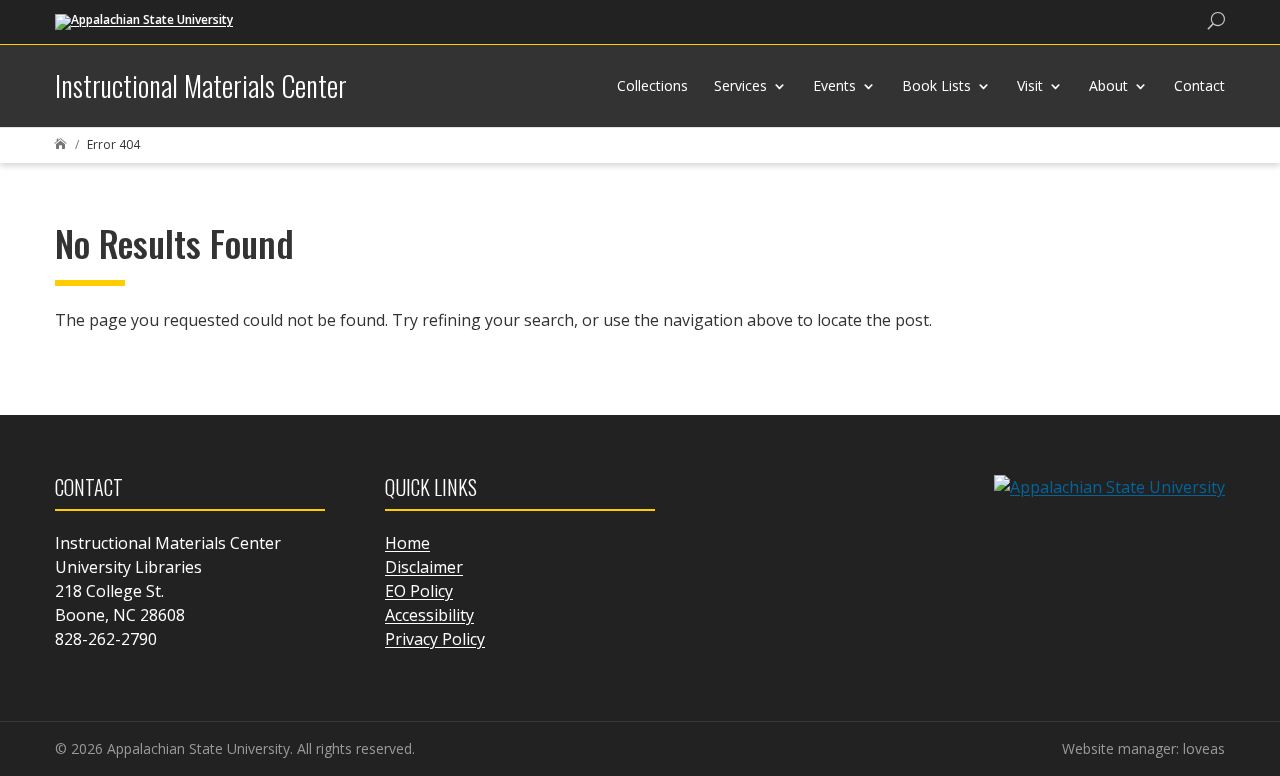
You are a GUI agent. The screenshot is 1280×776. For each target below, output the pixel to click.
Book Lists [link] (936, 85)
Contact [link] (1199, 85)
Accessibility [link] (429, 615)
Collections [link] (652, 85)
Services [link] (740, 85)
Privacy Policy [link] (435, 639)
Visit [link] (1030, 85)
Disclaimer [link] (424, 567)
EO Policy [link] (419, 591)
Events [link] (834, 85)
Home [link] (407, 543)
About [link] (1108, 85)
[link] (144, 20)
